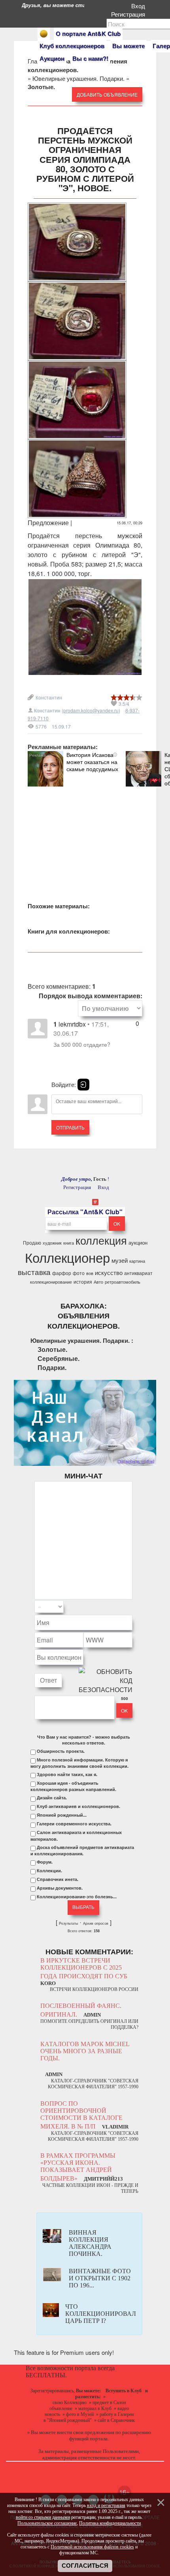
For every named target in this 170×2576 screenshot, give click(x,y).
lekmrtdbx (72, 1024)
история (83, 1281)
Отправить (70, 1127)
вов (90, 1273)
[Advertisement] (85, 836)
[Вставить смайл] (130, 1607)
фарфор (62, 1273)
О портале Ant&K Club (88, 34)
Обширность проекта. (61, 1751)
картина (137, 1261)
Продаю (32, 1242)
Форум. (45, 1862)
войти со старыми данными (43, 2517)
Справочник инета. (58, 1879)
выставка (34, 1272)
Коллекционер (67, 1257)
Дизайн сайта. (52, 1798)
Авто (98, 1282)
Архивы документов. (60, 1888)
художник (52, 1243)
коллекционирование (51, 1282)
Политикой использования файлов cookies (92, 2547)
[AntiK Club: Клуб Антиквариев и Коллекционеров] (44, 34)
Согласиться (85, 2566)
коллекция (101, 1240)
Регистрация (130, 14)
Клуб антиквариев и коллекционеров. (78, 1806)
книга (69, 1243)
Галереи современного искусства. (74, 1824)
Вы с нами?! (90, 58)
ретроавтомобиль (123, 1282)
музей (120, 1260)
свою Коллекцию (70, 2403)
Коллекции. (49, 1871)
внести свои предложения (86, 2432)
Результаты (68, 1924)
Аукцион (52, 58)
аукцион (138, 1242)
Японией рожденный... (62, 1815)
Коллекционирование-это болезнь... (77, 1897)
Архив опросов (96, 1924)
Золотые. (52, 1349)
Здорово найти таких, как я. (67, 1774)
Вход (140, 6)
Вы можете (128, 46)
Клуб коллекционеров (72, 46)
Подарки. (52, 1367)
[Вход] (83, 1085)
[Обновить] (122, 1607)
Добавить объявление (107, 94)
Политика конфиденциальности (110, 2523)
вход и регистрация (106, 2505)
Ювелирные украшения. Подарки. (78, 78)
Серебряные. (59, 1358)
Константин (49, 697)
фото (79, 1273)
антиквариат (138, 1273)
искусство (109, 1272)
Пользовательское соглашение (47, 2523)
